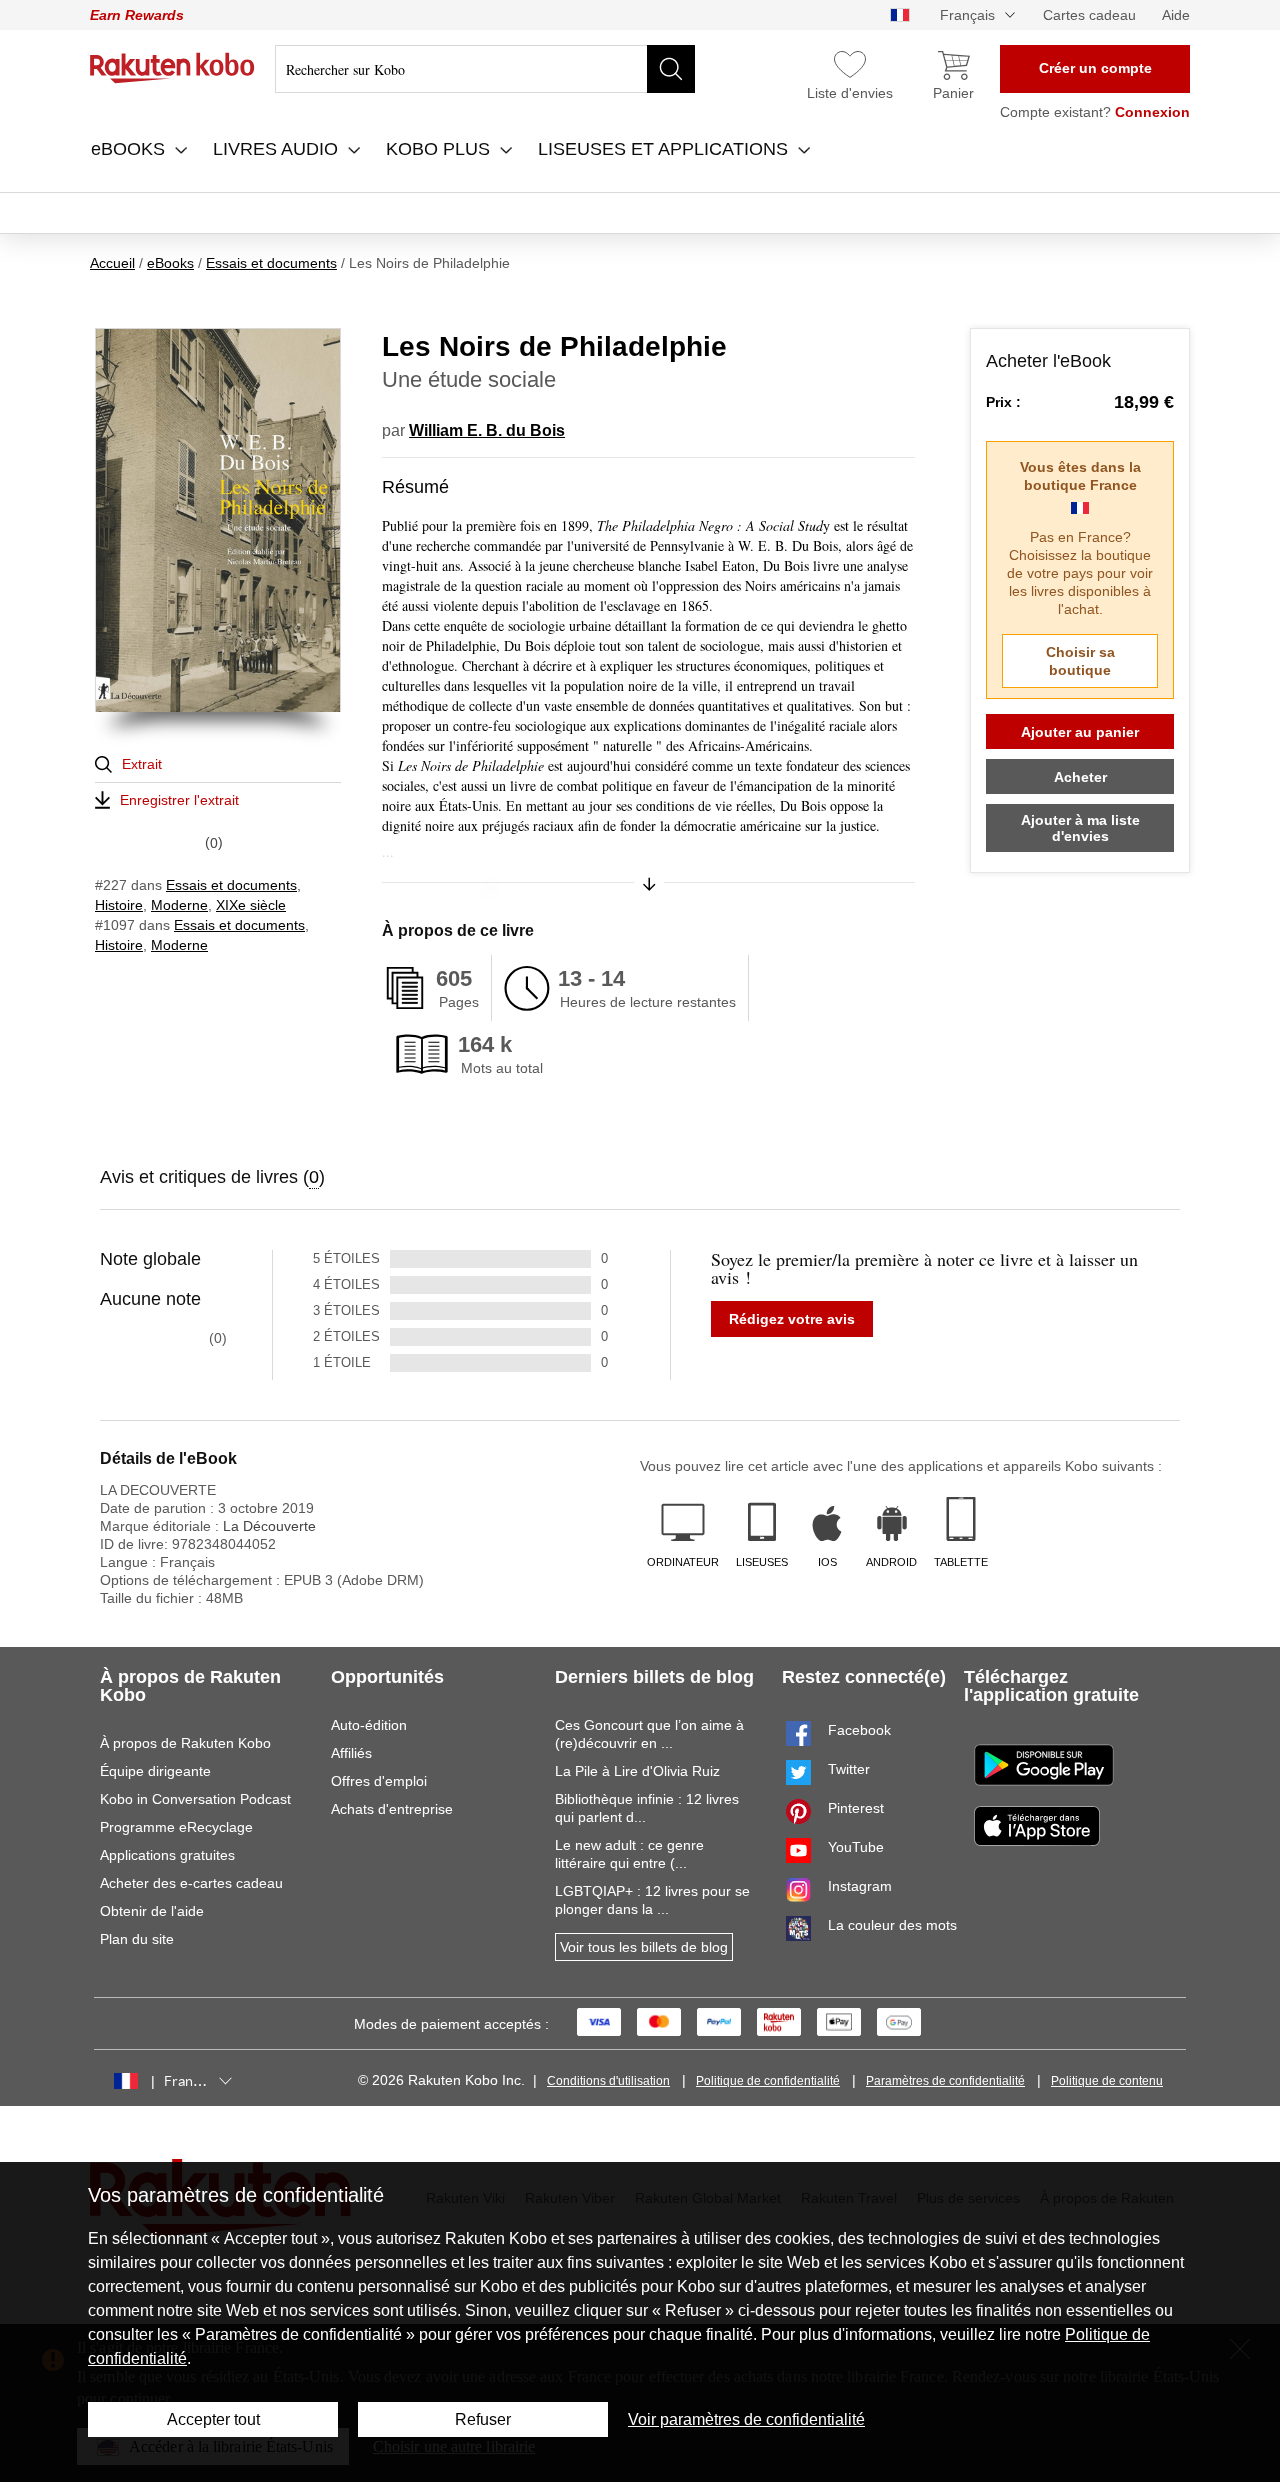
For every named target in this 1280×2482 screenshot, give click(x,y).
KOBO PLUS (440, 149)
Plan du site (137, 1939)
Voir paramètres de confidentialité (746, 2419)
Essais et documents (231, 885)
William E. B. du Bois (487, 430)
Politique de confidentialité (768, 2081)
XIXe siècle (251, 905)
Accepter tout (213, 2419)
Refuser (483, 2419)
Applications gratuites (167, 1855)
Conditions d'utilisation (608, 2081)
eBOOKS (130, 149)
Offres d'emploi (379, 1781)
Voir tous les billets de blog (644, 1947)
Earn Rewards (137, 15)
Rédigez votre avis (792, 1319)
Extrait (142, 764)
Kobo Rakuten (172, 68)
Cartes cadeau (1089, 15)
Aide (1176, 15)
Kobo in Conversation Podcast (195, 1799)
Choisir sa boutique (1080, 661)
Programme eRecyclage (176, 1827)
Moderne (179, 905)
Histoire (119, 905)
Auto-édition (369, 1725)
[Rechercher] (671, 69)
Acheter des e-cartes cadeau (191, 1883)
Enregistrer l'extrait (179, 800)
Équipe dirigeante (155, 1771)
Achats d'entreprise (392, 1809)
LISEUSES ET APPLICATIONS (665, 149)
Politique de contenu (1107, 2081)
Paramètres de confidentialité (945, 2081)
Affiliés (351, 1753)
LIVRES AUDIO (278, 149)
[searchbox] (485, 69)
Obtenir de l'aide (152, 1911)
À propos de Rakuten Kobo (185, 1743)
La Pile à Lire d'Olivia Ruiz (637, 1771)
